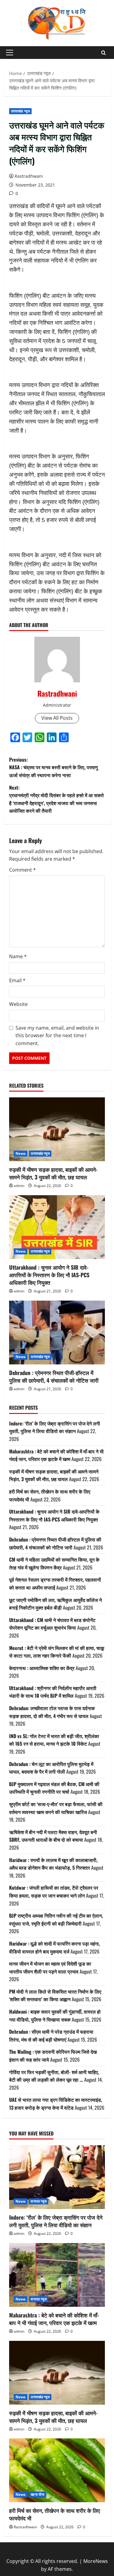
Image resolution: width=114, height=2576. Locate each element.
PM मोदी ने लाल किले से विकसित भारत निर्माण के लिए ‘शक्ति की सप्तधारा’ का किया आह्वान (55, 1995)
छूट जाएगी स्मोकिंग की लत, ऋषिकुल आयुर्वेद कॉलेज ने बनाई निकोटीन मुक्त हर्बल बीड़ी (55, 1604)
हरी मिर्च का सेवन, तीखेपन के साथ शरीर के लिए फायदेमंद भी (55, 2514)
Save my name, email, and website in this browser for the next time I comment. (57, 1036)
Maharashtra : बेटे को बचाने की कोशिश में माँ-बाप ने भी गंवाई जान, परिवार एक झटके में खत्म (56, 1455)
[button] (10, 53)
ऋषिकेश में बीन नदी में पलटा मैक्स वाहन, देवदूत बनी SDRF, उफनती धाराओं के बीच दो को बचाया (53, 1836)
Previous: (54, 767)
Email (17, 980)
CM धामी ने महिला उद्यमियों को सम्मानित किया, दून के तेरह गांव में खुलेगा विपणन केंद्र (54, 1563)
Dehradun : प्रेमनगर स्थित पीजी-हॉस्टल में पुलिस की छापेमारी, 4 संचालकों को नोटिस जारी (54, 1376)
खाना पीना (38, 2494)
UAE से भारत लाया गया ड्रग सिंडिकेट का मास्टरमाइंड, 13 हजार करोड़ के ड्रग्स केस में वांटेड (56, 2104)
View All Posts (57, 718)
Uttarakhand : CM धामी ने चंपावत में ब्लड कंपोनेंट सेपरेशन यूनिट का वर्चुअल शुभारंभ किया (52, 1624)
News (21, 1153)
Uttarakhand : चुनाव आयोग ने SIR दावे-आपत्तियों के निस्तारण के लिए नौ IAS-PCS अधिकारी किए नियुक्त (49, 1275)
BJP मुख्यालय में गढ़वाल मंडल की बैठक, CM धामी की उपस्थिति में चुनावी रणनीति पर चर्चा (54, 1788)
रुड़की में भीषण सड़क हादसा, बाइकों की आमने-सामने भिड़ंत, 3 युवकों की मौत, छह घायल (53, 1173)
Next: (56, 799)
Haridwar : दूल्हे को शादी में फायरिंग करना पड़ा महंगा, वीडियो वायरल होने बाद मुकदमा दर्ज (55, 1947)
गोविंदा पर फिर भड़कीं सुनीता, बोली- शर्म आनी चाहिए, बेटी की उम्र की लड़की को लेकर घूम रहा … (54, 2076)
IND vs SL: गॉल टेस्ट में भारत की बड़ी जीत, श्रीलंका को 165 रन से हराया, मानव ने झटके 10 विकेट (54, 1740)
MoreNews (96, 2561)
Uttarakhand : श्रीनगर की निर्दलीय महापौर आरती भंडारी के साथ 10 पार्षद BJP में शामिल (53, 1692)
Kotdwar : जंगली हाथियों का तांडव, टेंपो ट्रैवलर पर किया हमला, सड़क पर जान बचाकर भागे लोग (54, 1892)
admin (19, 1186)
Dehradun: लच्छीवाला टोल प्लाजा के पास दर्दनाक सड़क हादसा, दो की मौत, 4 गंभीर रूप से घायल (52, 1712)
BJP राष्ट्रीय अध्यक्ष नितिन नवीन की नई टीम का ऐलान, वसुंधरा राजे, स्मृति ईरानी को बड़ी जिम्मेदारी (56, 1919)
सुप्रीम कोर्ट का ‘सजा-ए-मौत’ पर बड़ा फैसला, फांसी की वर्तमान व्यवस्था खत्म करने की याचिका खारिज (56, 1808)
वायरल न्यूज (39, 2201)
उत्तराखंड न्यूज (20, 111)
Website (18, 1004)
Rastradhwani (29, 176)
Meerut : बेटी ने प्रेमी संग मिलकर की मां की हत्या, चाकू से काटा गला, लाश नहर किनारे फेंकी (57, 1652)
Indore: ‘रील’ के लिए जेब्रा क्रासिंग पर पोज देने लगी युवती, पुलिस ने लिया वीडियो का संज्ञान (55, 1427)
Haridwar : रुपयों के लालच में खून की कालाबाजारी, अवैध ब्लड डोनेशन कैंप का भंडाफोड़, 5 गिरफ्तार (53, 1864)
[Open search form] (104, 53)
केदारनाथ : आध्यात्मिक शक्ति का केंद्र (42, 1668)
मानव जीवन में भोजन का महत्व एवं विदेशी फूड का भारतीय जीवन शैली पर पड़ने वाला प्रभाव (50, 1967)
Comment (22, 870)
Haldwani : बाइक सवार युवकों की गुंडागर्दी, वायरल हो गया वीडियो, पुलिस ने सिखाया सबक (55, 2015)
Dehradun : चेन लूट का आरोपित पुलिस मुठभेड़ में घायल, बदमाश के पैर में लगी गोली (51, 1768)
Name (18, 956)
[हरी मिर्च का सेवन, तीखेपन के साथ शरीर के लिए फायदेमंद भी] (57, 2470)
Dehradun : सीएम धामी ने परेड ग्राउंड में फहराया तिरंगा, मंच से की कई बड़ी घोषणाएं (51, 2036)
